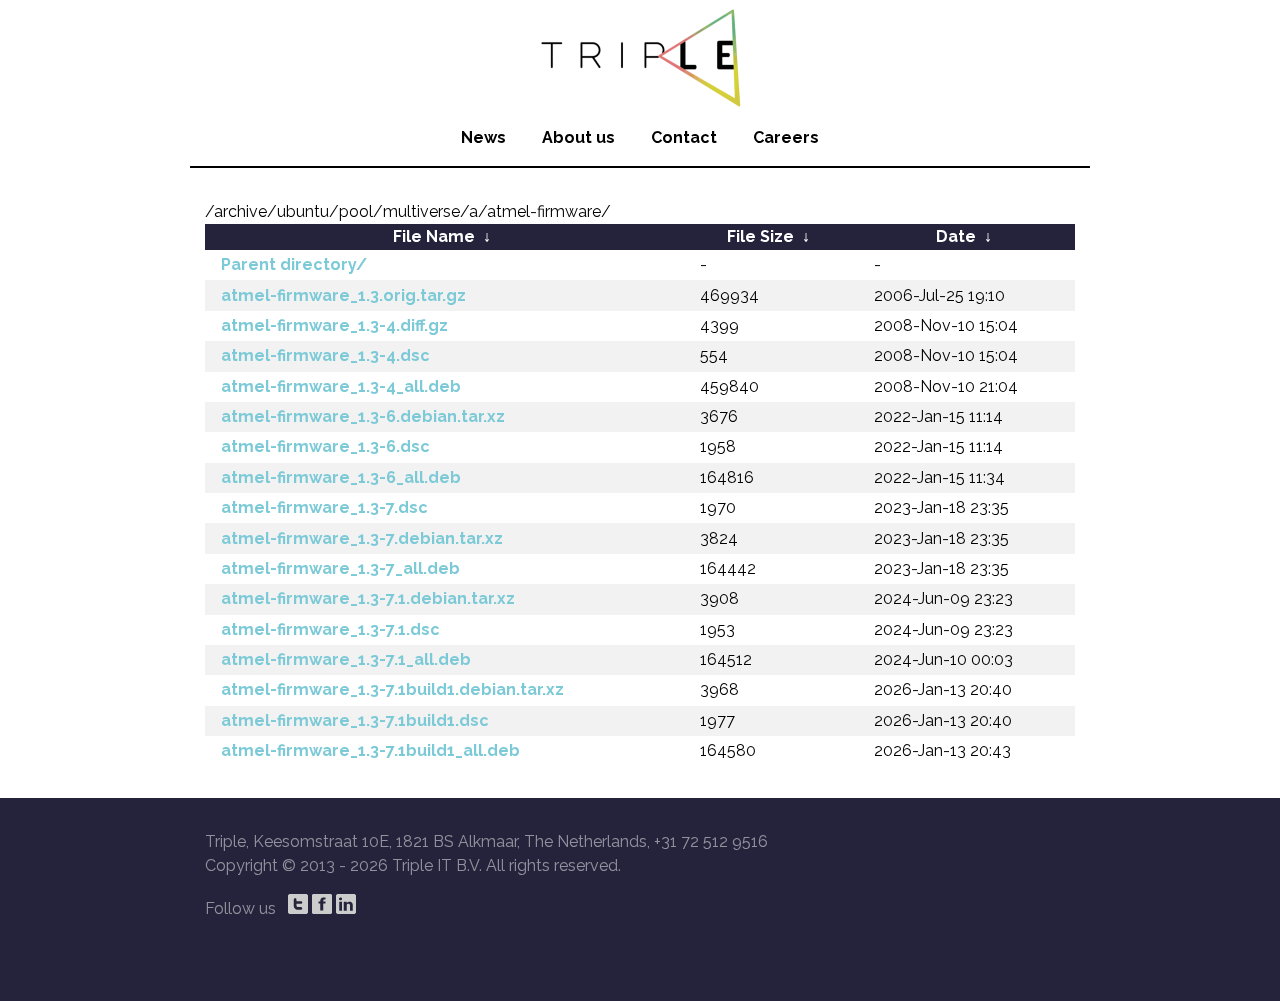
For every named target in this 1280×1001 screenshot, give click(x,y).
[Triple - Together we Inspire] (640, 55)
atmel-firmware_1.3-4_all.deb (341, 386)
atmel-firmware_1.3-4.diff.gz (334, 325)
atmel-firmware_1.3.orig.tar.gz (343, 295)
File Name (434, 236)
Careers (786, 137)
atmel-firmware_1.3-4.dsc (325, 355)
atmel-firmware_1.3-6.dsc (325, 446)
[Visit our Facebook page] (322, 904)
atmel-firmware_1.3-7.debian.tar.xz (362, 538)
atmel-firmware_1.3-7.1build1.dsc (355, 720)
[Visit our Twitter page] (298, 904)
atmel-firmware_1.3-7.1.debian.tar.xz (368, 598)
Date (956, 236)
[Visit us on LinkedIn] (346, 904)
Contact (684, 137)
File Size (760, 236)
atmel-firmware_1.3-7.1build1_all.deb (370, 750)
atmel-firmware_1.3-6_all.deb (341, 477)
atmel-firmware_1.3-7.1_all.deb (346, 659)
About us (578, 137)
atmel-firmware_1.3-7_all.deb (340, 568)
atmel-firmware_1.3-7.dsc (324, 507)
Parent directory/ (294, 264)
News (483, 137)
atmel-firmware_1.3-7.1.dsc (330, 629)
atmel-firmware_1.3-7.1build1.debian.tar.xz (392, 689)
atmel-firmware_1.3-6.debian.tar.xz (363, 416)
